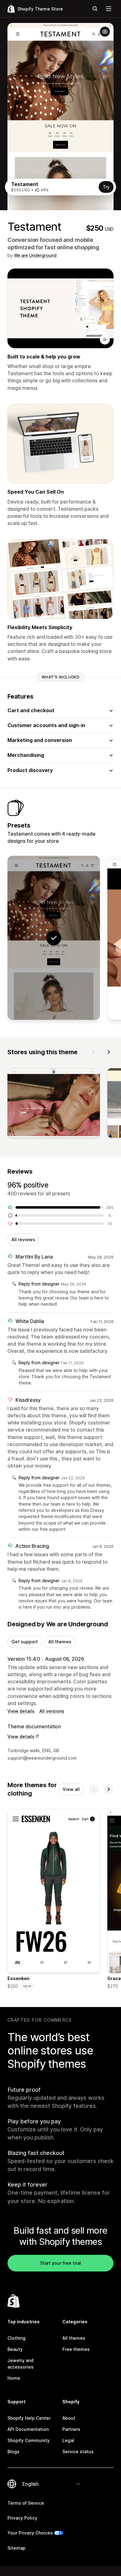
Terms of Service (26, 2503)
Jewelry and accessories (20, 2363)
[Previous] (94, 1052)
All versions (52, 1711)
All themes (60, 1642)
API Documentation (28, 2429)
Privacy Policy (22, 2518)
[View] (54, 1104)
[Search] (95, 9)
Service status (78, 2452)
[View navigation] (109, 9)
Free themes (76, 2349)
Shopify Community (29, 2440)
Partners (71, 2429)
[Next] (109, 1052)
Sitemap (16, 2548)
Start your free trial (60, 2263)
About (69, 2418)
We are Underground (35, 255)
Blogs (13, 2452)
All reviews (23, 1239)
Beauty (15, 2349)
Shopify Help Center (29, 2418)
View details (21, 1711)
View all (71, 1789)
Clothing (16, 2338)
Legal (68, 2440)
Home (14, 2378)
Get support (25, 1642)
